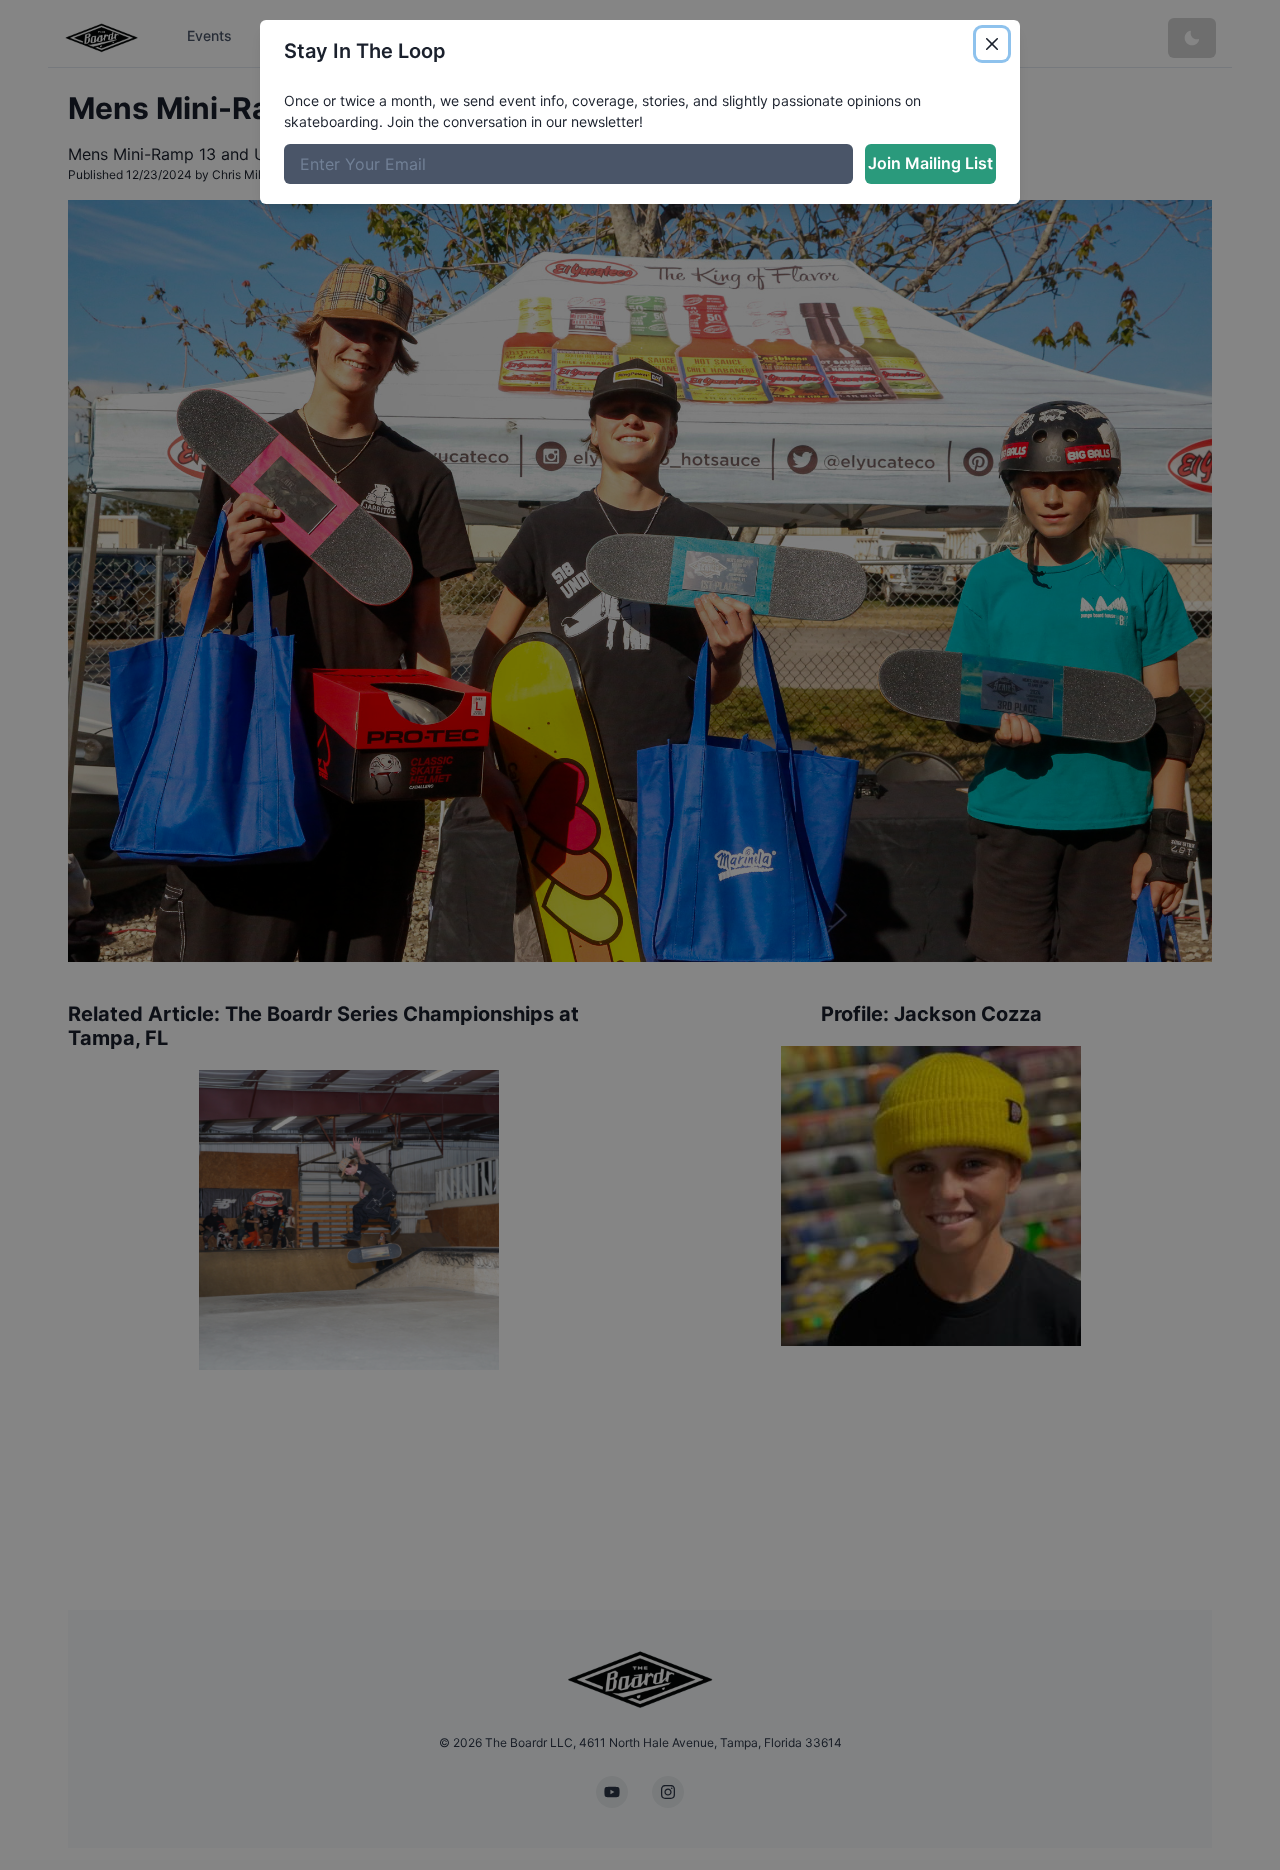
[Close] (992, 44)
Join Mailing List (930, 163)
